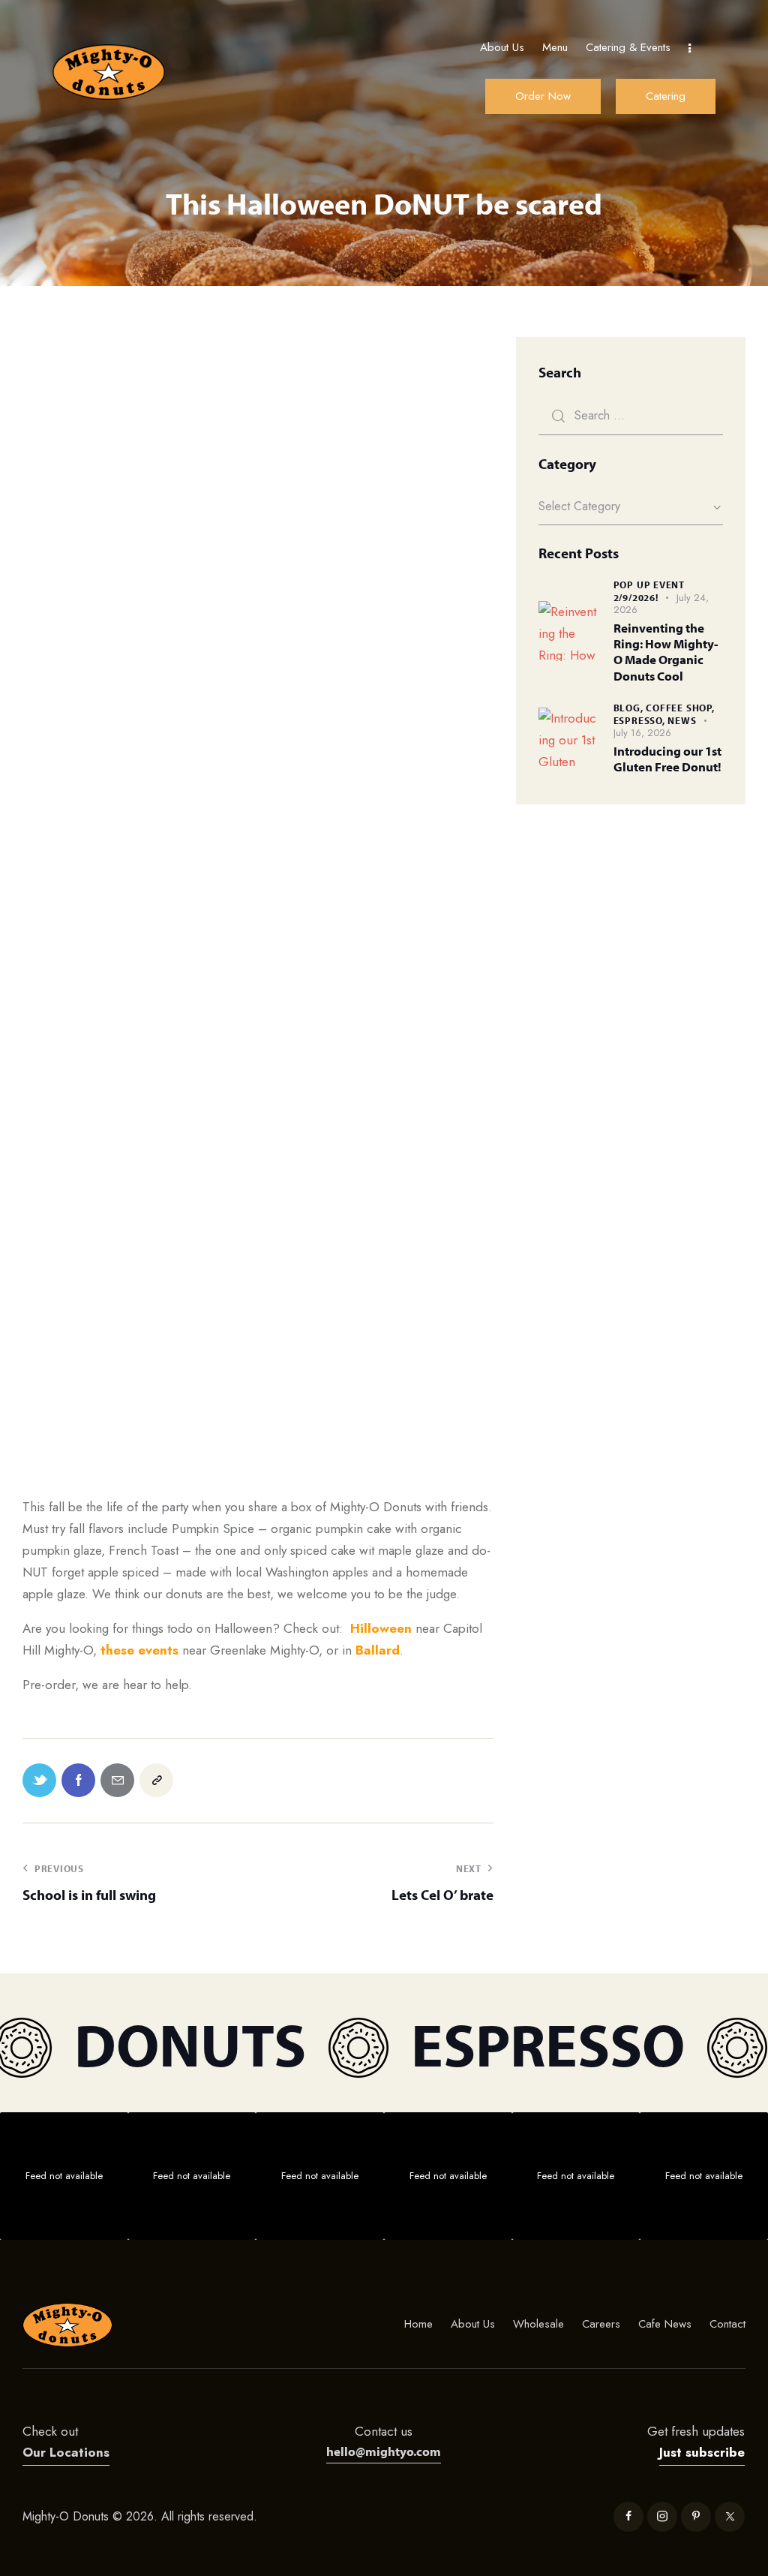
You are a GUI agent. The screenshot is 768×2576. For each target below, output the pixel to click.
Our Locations (66, 2452)
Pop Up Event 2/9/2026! (649, 591)
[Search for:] (631, 415)
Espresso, (641, 720)
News (682, 720)
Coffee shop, (680, 708)
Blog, (630, 708)
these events (139, 1650)
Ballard (378, 1650)
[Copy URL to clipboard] (156, 1780)
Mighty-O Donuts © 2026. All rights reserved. (142, 2516)
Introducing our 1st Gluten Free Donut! (667, 759)
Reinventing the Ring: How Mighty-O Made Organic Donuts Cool (666, 652)
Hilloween (381, 1628)
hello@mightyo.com (384, 2451)
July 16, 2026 (642, 733)
